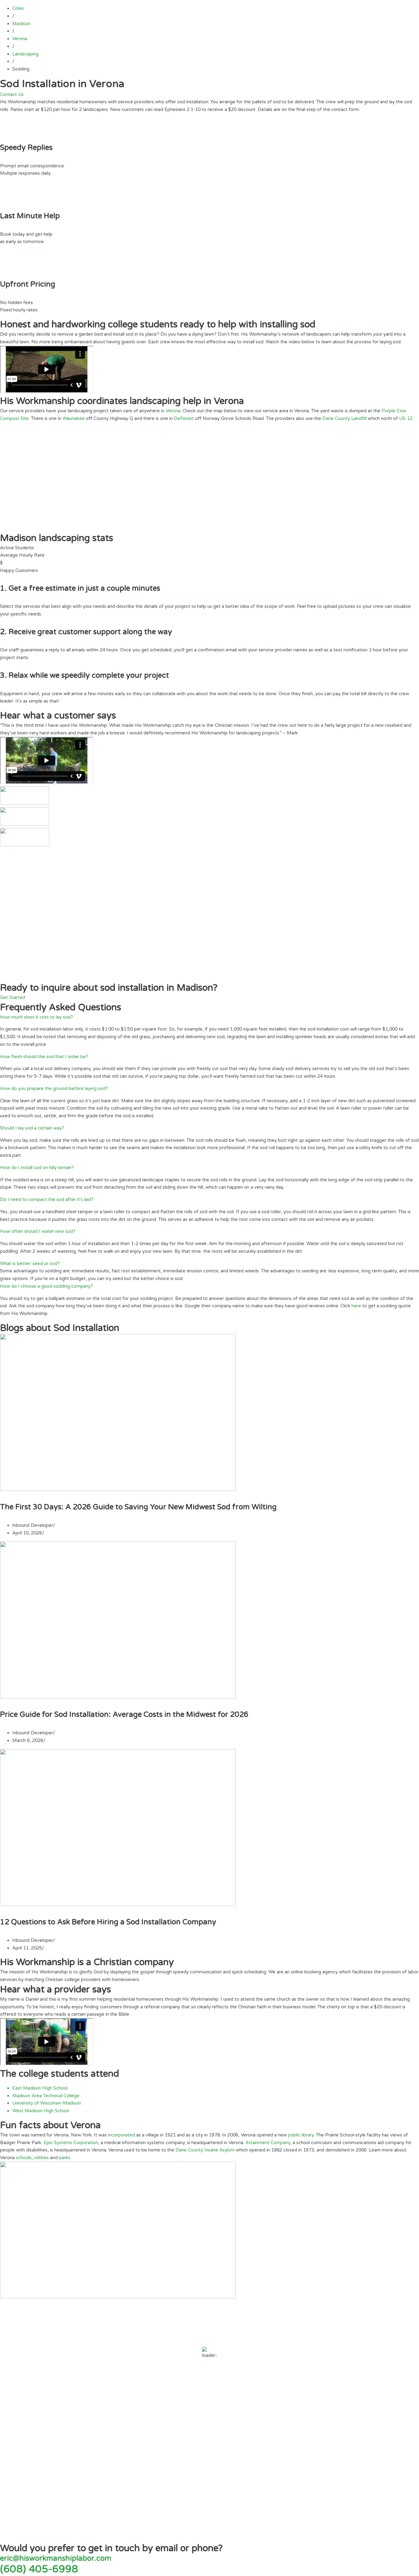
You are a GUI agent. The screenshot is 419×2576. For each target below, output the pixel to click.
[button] (209, 1017)
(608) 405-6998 (39, 2569)
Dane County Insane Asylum (205, 2150)
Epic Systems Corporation (71, 2143)
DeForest (184, 418)
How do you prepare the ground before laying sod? (54, 1088)
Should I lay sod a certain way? (32, 1128)
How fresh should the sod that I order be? (44, 1057)
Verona (173, 411)
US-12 (406, 418)
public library (301, 2135)
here (356, 1306)
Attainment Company (268, 2143)
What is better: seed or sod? (30, 1263)
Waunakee (74, 418)
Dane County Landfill (344, 418)
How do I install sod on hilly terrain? (37, 1168)
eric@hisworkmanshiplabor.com (56, 2558)
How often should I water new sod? (38, 1231)
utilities (41, 2158)
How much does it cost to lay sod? (37, 1017)
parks (65, 2158)
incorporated (121, 2135)
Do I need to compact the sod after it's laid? (47, 1199)
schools (24, 2158)
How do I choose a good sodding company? (46, 1286)
